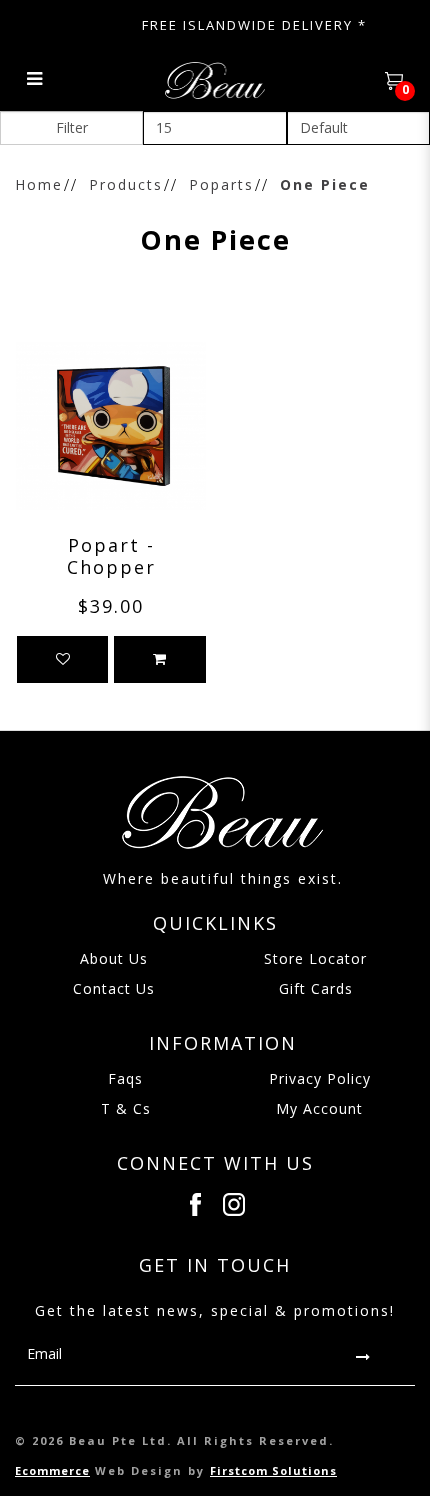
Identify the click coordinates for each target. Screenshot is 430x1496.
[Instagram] (234, 1204)
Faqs (125, 1078)
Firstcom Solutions (273, 1470)
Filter (72, 127)
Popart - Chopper (111, 556)
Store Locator (315, 958)
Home (39, 184)
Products (126, 184)
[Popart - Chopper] (111, 426)
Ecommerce (52, 1470)
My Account (319, 1108)
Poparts (221, 184)
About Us (114, 958)
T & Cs (126, 1108)
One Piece (325, 184)
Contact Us (114, 988)
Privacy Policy (320, 1078)
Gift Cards (316, 988)
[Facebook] (195, 1204)
